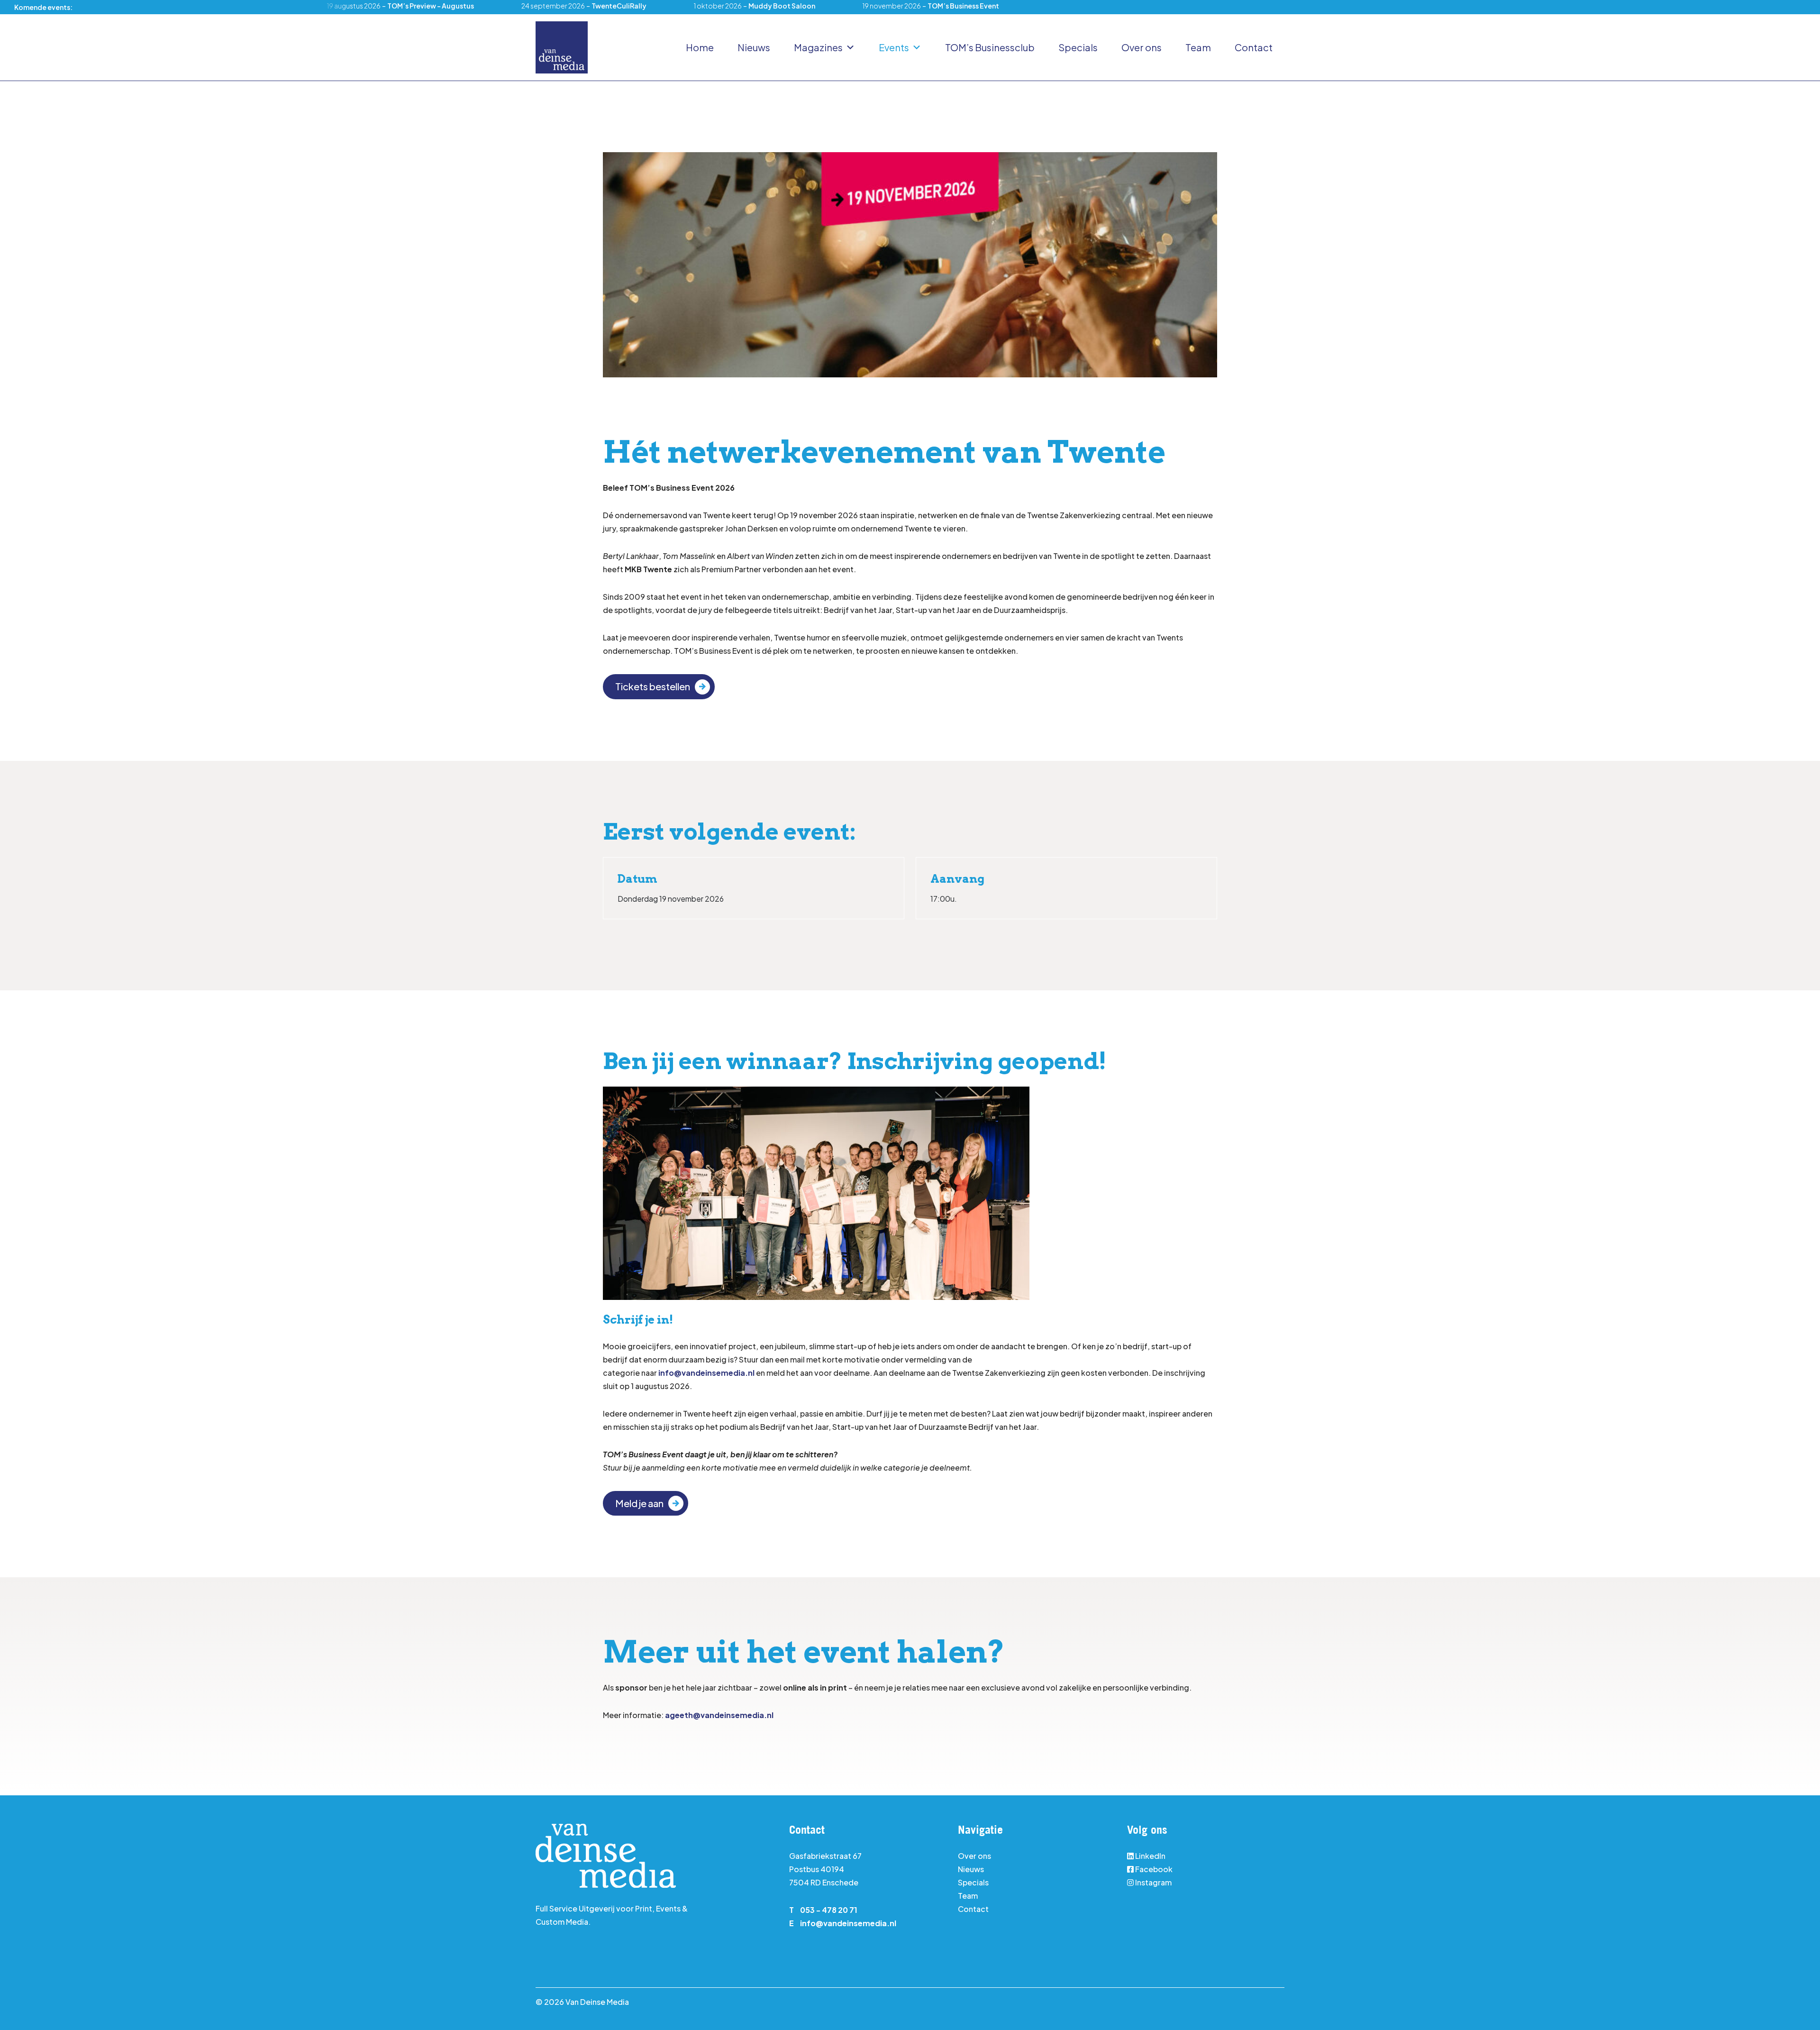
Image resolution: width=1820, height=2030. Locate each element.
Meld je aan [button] (639, 1503)
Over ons (1142, 47)
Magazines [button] (818, 47)
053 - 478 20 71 (829, 1910)
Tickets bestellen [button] (653, 686)
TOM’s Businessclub (990, 47)
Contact (1254, 47)
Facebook (1154, 1869)
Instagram (1153, 1882)
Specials (1078, 47)
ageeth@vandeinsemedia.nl (719, 1715)
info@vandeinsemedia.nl (706, 1373)
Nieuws (754, 47)
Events (894, 47)
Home (700, 47)
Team (1198, 47)
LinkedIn (1150, 1856)
